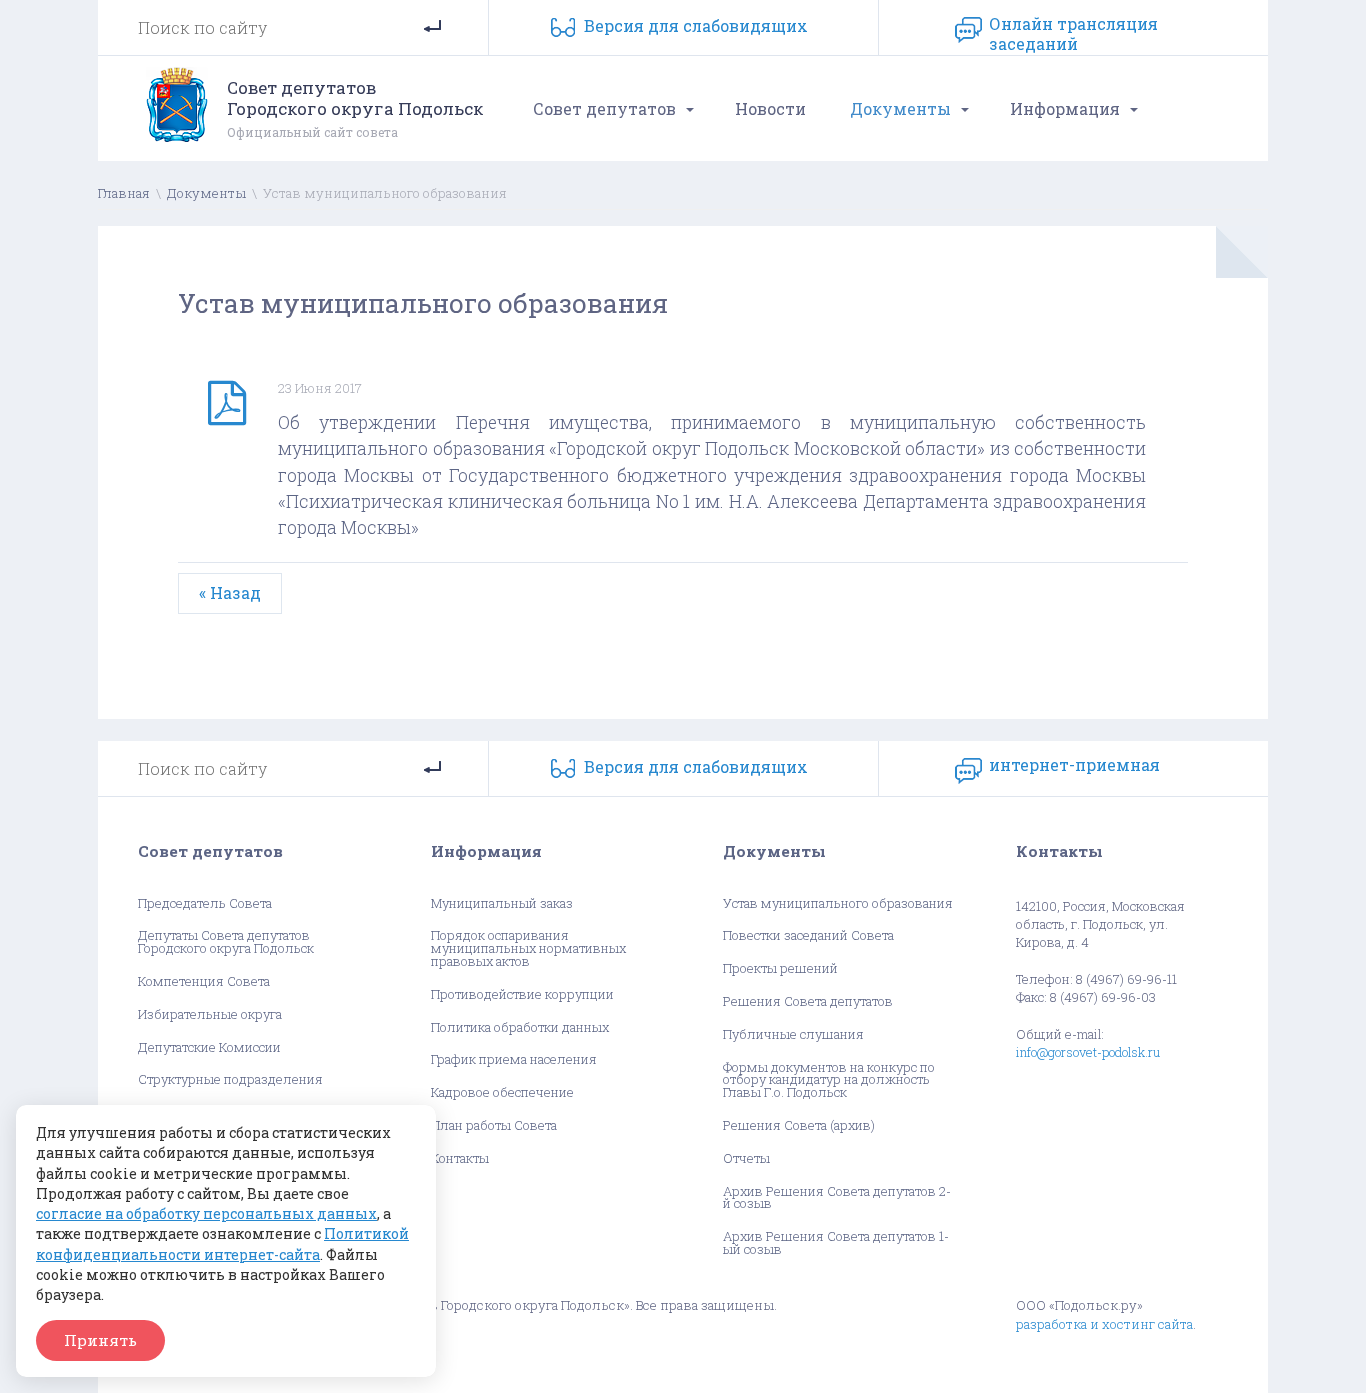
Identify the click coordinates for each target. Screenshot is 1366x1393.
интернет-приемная (1074, 765)
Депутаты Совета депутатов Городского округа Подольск (226, 942)
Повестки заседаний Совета (808, 935)
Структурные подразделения (230, 1079)
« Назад (230, 592)
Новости (770, 108)
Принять (100, 1340)
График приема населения (514, 1059)
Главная (124, 193)
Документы (900, 108)
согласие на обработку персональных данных (206, 1213)
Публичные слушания (793, 1034)
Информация (1065, 108)
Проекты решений (780, 968)
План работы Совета (494, 1125)
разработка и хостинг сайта (1104, 1324)
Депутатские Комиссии (209, 1047)
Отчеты (746, 1158)
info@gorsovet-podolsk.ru (1088, 1052)
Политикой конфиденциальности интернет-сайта (222, 1243)
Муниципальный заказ (502, 903)
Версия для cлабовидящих (696, 25)
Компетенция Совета (204, 981)
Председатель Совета (205, 903)
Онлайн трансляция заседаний (1073, 30)
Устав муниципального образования (838, 903)
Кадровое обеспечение (502, 1092)
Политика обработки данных (520, 1027)
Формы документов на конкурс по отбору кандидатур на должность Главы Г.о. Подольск (829, 1080)
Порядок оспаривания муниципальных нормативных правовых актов (528, 948)
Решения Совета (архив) (799, 1125)
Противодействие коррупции (522, 994)
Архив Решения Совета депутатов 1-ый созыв (836, 1243)
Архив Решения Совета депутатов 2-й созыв (837, 1198)
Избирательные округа (210, 1014)
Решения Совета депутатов (808, 1001)
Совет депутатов (604, 108)
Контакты (460, 1158)
